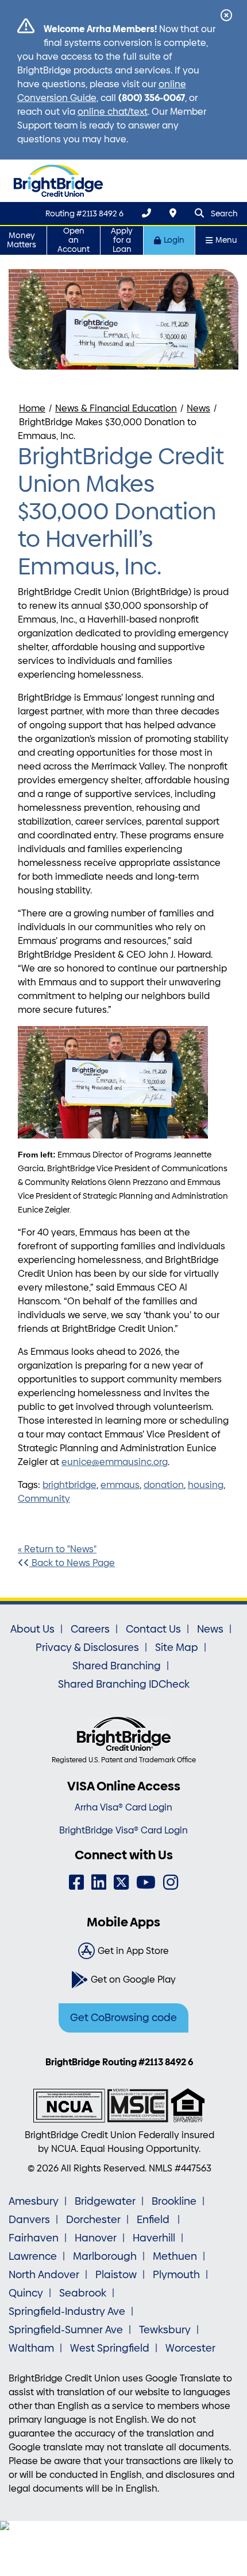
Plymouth (176, 2275)
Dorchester (93, 2220)
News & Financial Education (116, 408)
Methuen (175, 2256)
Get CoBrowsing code (123, 2018)
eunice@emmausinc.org (115, 1462)
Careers (90, 1629)
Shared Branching (117, 1666)
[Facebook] (76, 1883)
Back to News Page (72, 1563)
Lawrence (33, 2256)
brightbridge (70, 1485)
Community (44, 1499)
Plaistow (116, 2275)
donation (164, 1485)
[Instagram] (171, 1883)
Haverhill (154, 2238)
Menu (226, 240)
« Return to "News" (57, 1549)
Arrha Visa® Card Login (123, 1807)
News (198, 408)
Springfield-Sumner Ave (66, 2330)
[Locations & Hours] (173, 213)
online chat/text (113, 112)
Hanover (96, 2238)
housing (206, 1485)
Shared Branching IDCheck (124, 1684)
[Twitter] (121, 1883)
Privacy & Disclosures (87, 1648)
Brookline (174, 2201)
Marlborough (105, 2256)
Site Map (177, 1648)
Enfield (154, 2220)
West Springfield (110, 2348)
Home (32, 408)
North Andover (44, 2275)
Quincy (26, 2293)
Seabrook (83, 2293)
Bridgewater (105, 2201)
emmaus (120, 1485)
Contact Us (153, 1629)
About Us (32, 1629)
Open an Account (74, 240)
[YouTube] (146, 1883)
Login (174, 240)
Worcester (190, 2348)
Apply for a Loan (122, 240)
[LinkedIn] (99, 1883)
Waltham (31, 2348)
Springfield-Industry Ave (67, 2311)
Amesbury (34, 2201)
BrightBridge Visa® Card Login (123, 1830)
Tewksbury (165, 2330)
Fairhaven (34, 2238)
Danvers (29, 2220)
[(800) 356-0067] (146, 213)
